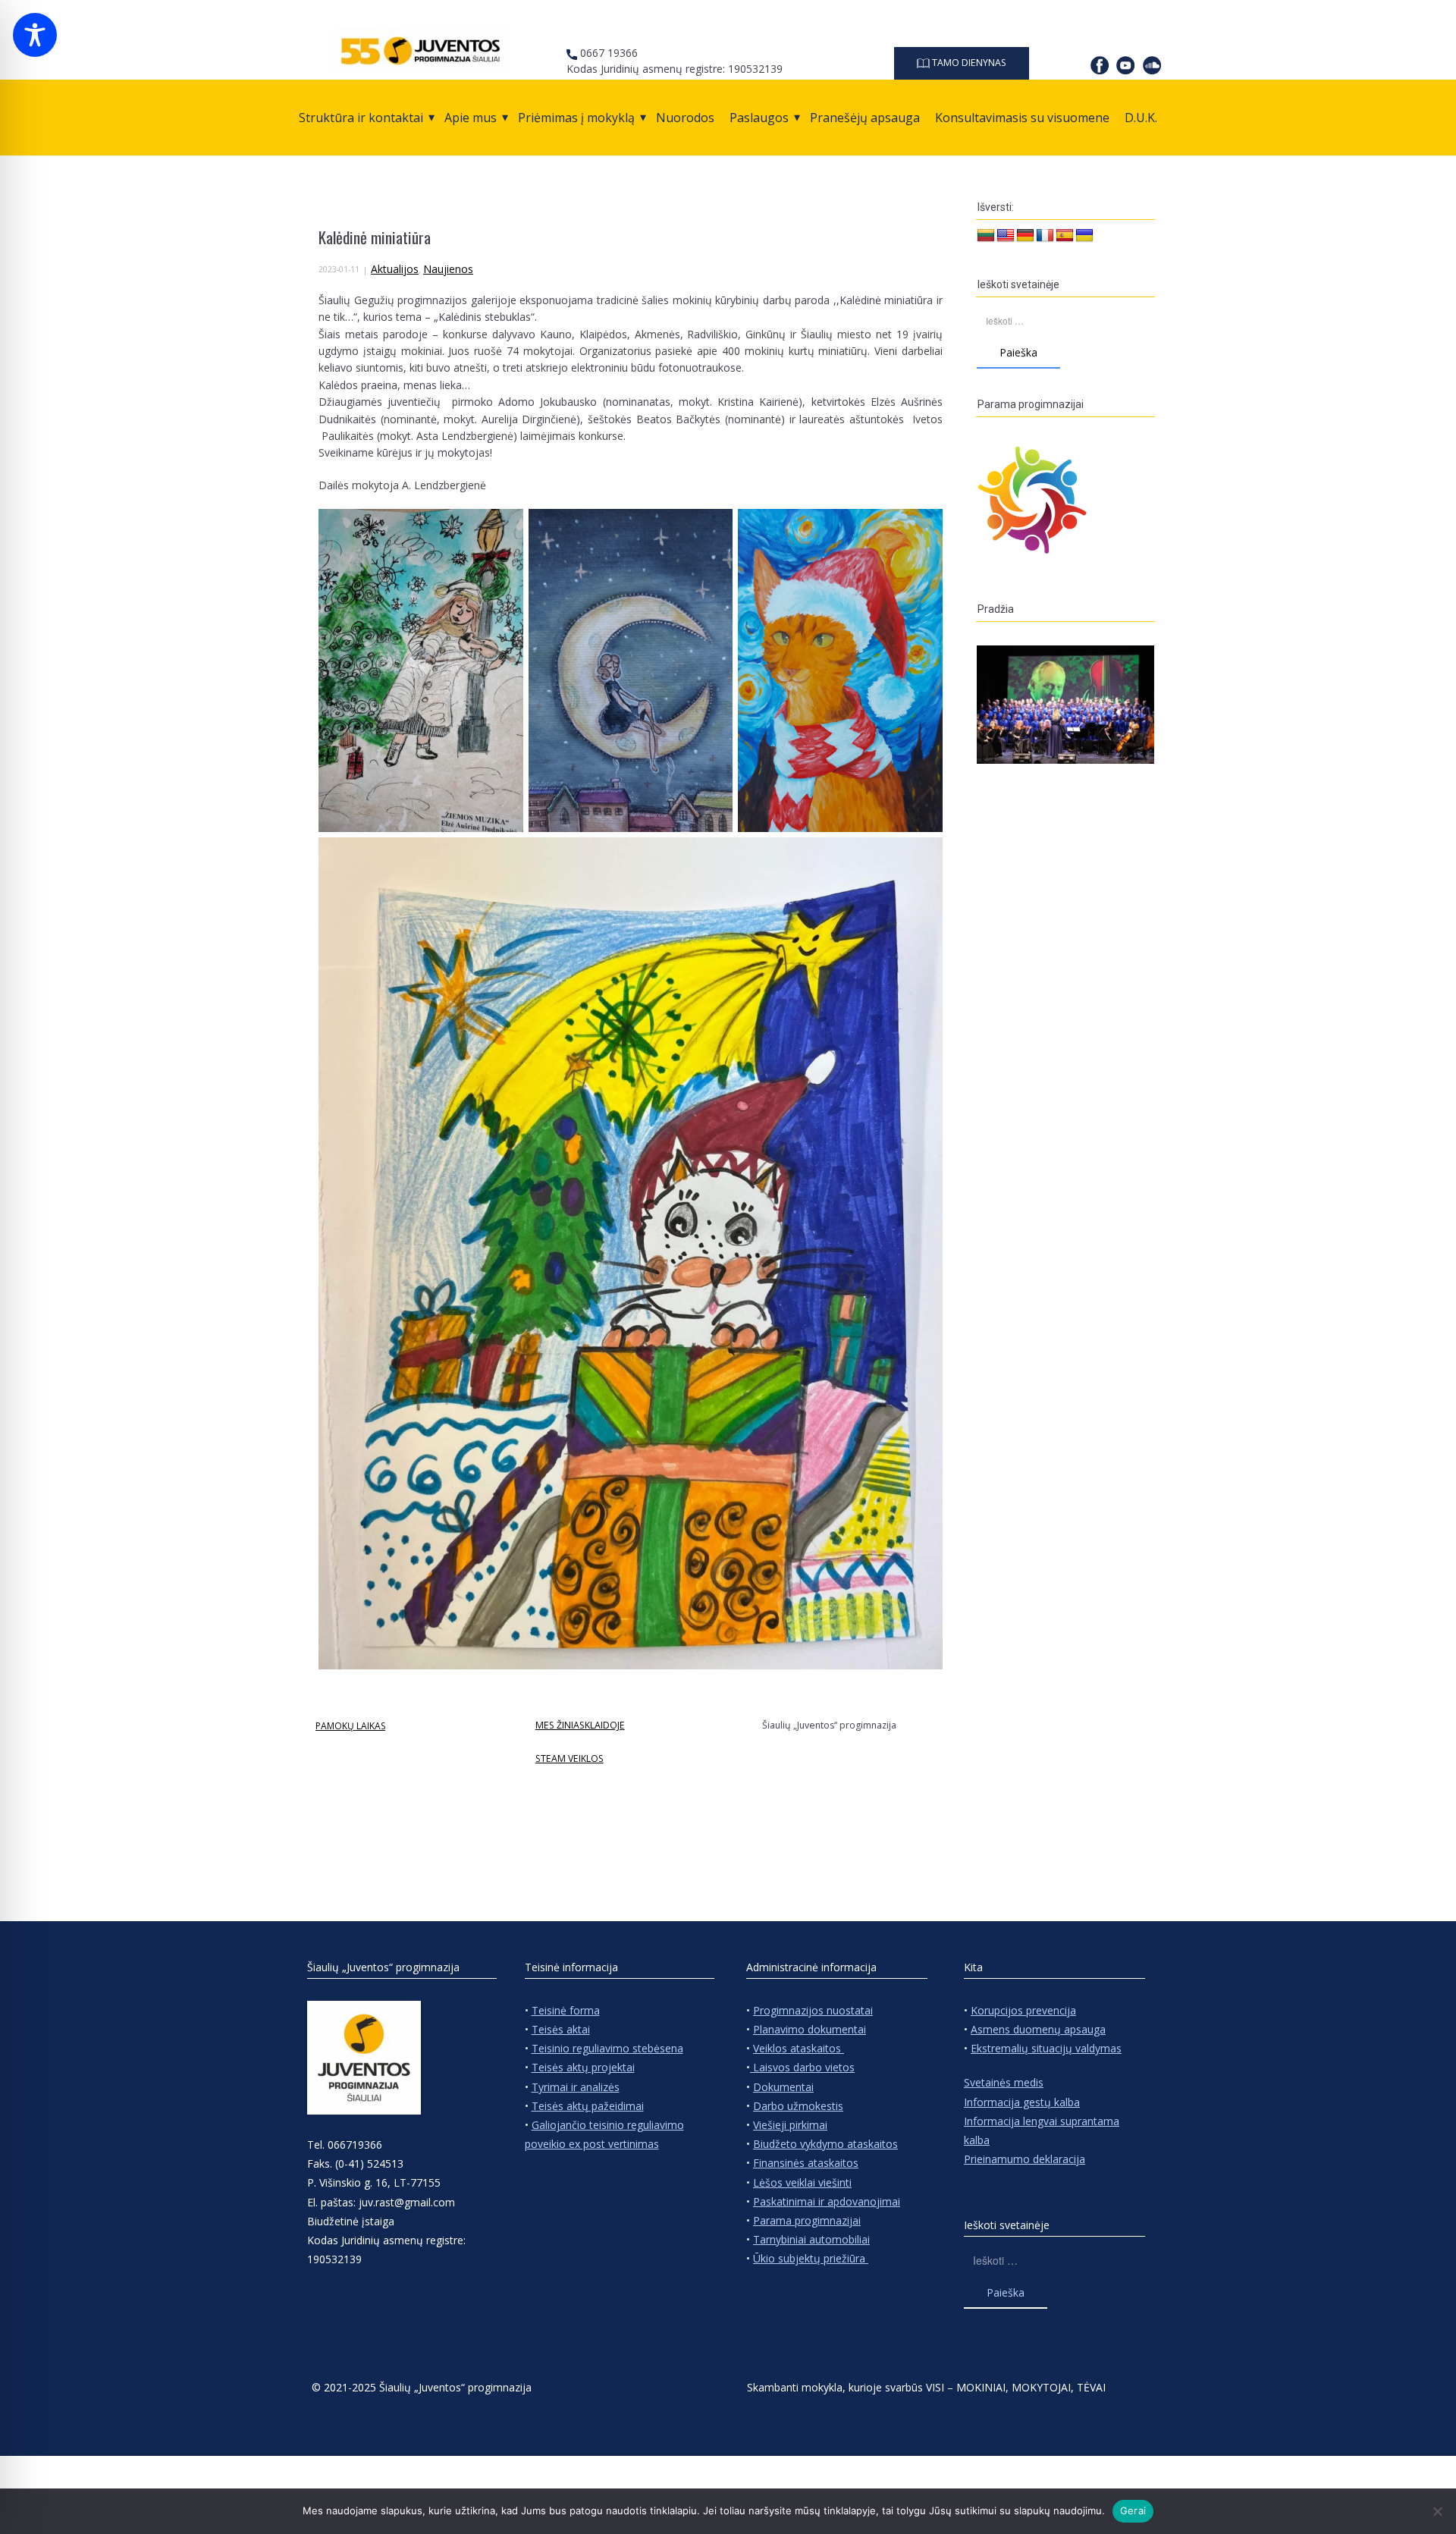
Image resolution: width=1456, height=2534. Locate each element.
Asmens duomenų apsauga (1038, 2029)
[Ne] (1437, 2511)
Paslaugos (759, 118)
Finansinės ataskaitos (806, 2163)
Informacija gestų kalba (1022, 2102)
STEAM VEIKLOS (570, 1758)
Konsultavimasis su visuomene (1022, 118)
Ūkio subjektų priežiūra (811, 2258)
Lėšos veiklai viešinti (802, 2182)
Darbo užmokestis (798, 2106)
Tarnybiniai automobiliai (811, 2239)
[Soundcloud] (1152, 65)
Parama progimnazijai (807, 2220)
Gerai (1133, 2510)
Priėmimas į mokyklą (576, 118)
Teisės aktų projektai (583, 2067)
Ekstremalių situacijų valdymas (1046, 2048)
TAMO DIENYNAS (968, 63)
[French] (1045, 236)
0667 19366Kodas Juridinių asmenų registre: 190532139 (675, 61)
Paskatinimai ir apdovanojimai (827, 2201)
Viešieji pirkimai (790, 2125)
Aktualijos (395, 269)
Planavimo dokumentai (810, 2029)
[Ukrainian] (1084, 236)
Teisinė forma (566, 2010)
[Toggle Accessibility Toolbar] (35, 35)
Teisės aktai (561, 2029)
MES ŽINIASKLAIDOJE (580, 1725)
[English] (1006, 236)
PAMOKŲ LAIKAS (350, 1726)
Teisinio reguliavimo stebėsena (607, 2048)
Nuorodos (685, 118)
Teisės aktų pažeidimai (588, 2106)
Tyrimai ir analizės (576, 2087)
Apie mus (471, 118)
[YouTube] (1125, 65)
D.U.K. (1141, 118)
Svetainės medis (1004, 2082)
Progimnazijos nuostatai (813, 2010)
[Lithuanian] (986, 236)
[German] (1025, 236)
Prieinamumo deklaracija (1025, 2159)
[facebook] (1100, 65)
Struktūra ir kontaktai (361, 118)
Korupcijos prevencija (1023, 2010)
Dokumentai (783, 2087)
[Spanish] (1065, 236)
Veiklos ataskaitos (799, 2048)
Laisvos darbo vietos (802, 2067)
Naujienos (448, 269)
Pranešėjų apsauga (865, 118)
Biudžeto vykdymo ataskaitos (825, 2144)
